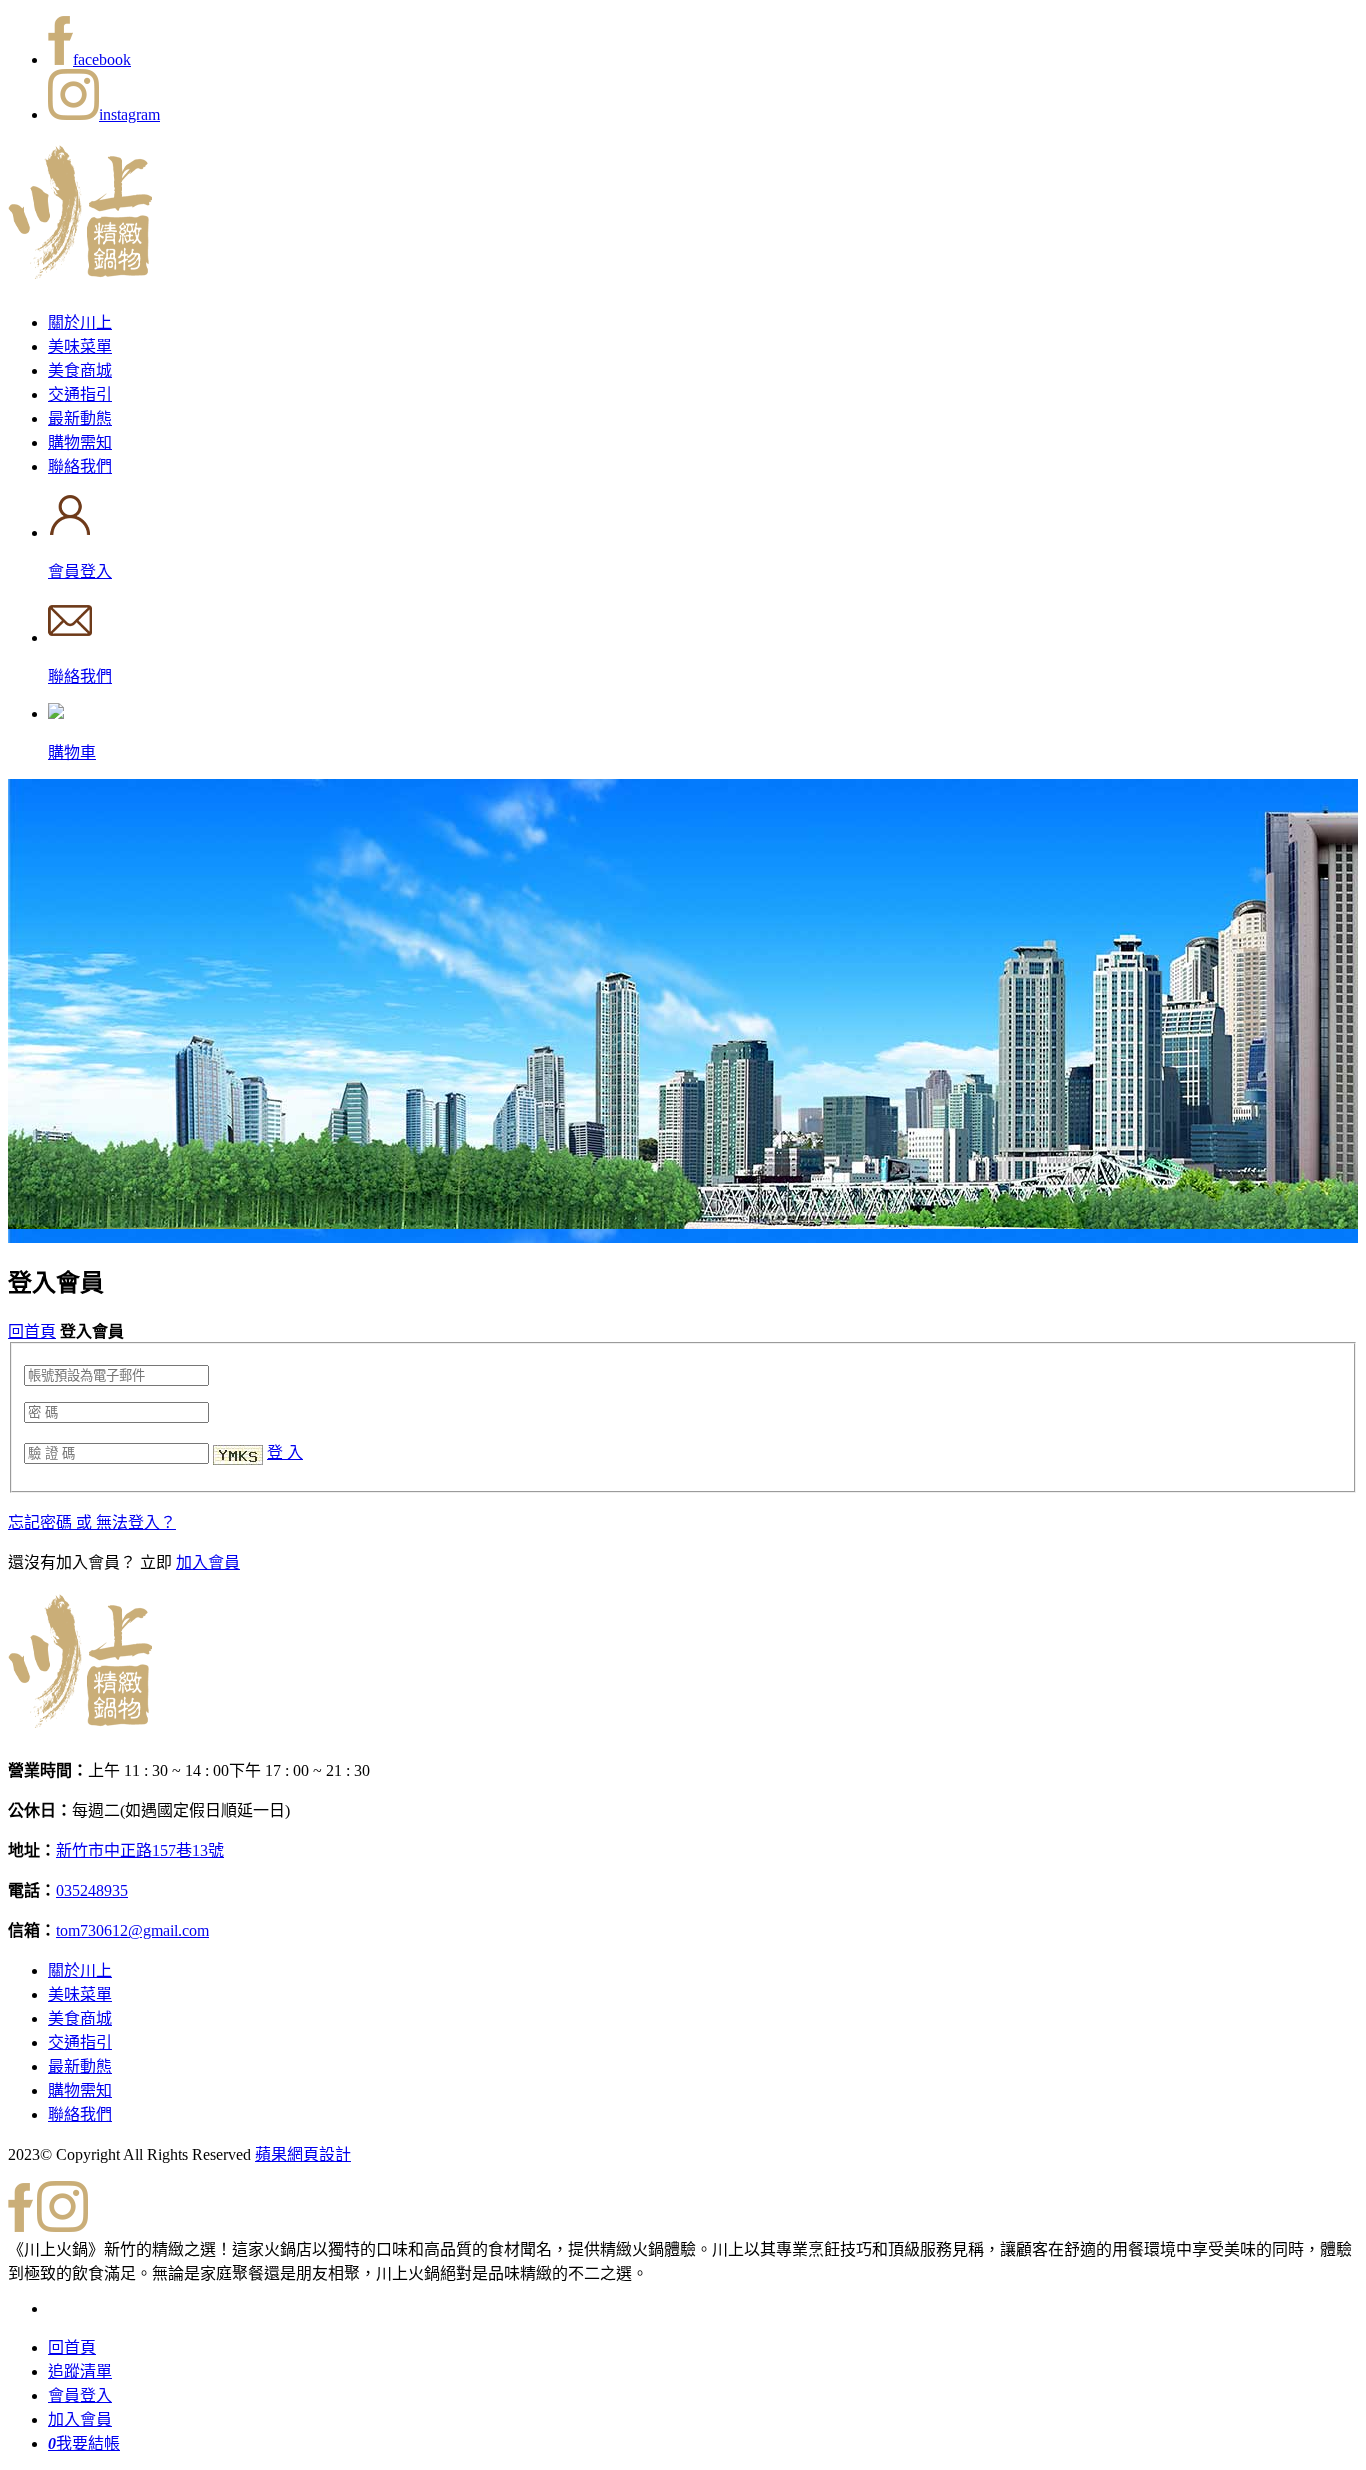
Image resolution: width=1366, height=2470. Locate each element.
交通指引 (80, 394)
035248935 (92, 1890)
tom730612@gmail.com (132, 1930)
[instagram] (62, 2226)
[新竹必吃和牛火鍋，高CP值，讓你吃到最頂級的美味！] (80, 268)
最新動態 (80, 418)
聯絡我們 (80, 466)
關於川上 (80, 322)
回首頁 (32, 1331)
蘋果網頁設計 (303, 2154)
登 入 (285, 1452)
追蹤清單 (80, 2371)
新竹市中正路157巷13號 (140, 1850)
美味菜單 (80, 346)
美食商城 (80, 370)
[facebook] (20, 2226)
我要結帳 (84, 2443)
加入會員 (208, 1562)
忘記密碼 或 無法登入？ (92, 1522)
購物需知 (80, 442)
